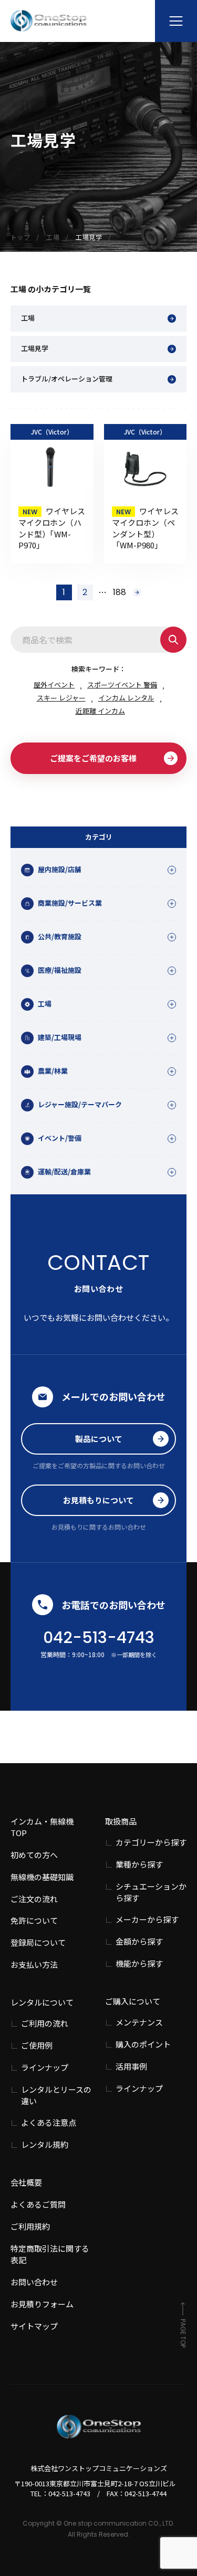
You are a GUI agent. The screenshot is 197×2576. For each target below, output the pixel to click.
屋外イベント (54, 685)
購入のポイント (143, 2044)
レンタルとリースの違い (56, 2095)
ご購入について (133, 2001)
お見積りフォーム (42, 2304)
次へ (137, 592)
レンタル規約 (45, 2144)
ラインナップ (45, 2067)
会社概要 (26, 2182)
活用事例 (131, 2066)
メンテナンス (139, 2022)
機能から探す (139, 1963)
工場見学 (35, 348)
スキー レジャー (61, 698)
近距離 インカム (100, 711)
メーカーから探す (147, 1919)
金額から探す (139, 1941)
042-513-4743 (99, 1637)
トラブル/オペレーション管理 (67, 379)
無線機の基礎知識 (42, 1877)
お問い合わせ (34, 2282)
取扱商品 (121, 1821)
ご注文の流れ (34, 1899)
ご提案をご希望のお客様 (93, 758)
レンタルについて (42, 2002)
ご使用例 (37, 2045)
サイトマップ (34, 2326)
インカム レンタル (126, 698)
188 (120, 592)
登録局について (38, 1942)
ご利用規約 (30, 2226)
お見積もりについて (98, 1500)
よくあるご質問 (38, 2204)
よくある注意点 (49, 2122)
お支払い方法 (34, 1964)
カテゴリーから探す (151, 1842)
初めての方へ (34, 1855)
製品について (99, 1439)
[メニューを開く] (176, 21)
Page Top (183, 2333)
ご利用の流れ (45, 2023)
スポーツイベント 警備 (122, 685)
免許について (34, 1920)
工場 (28, 318)
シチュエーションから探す (151, 1892)
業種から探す (139, 1864)
